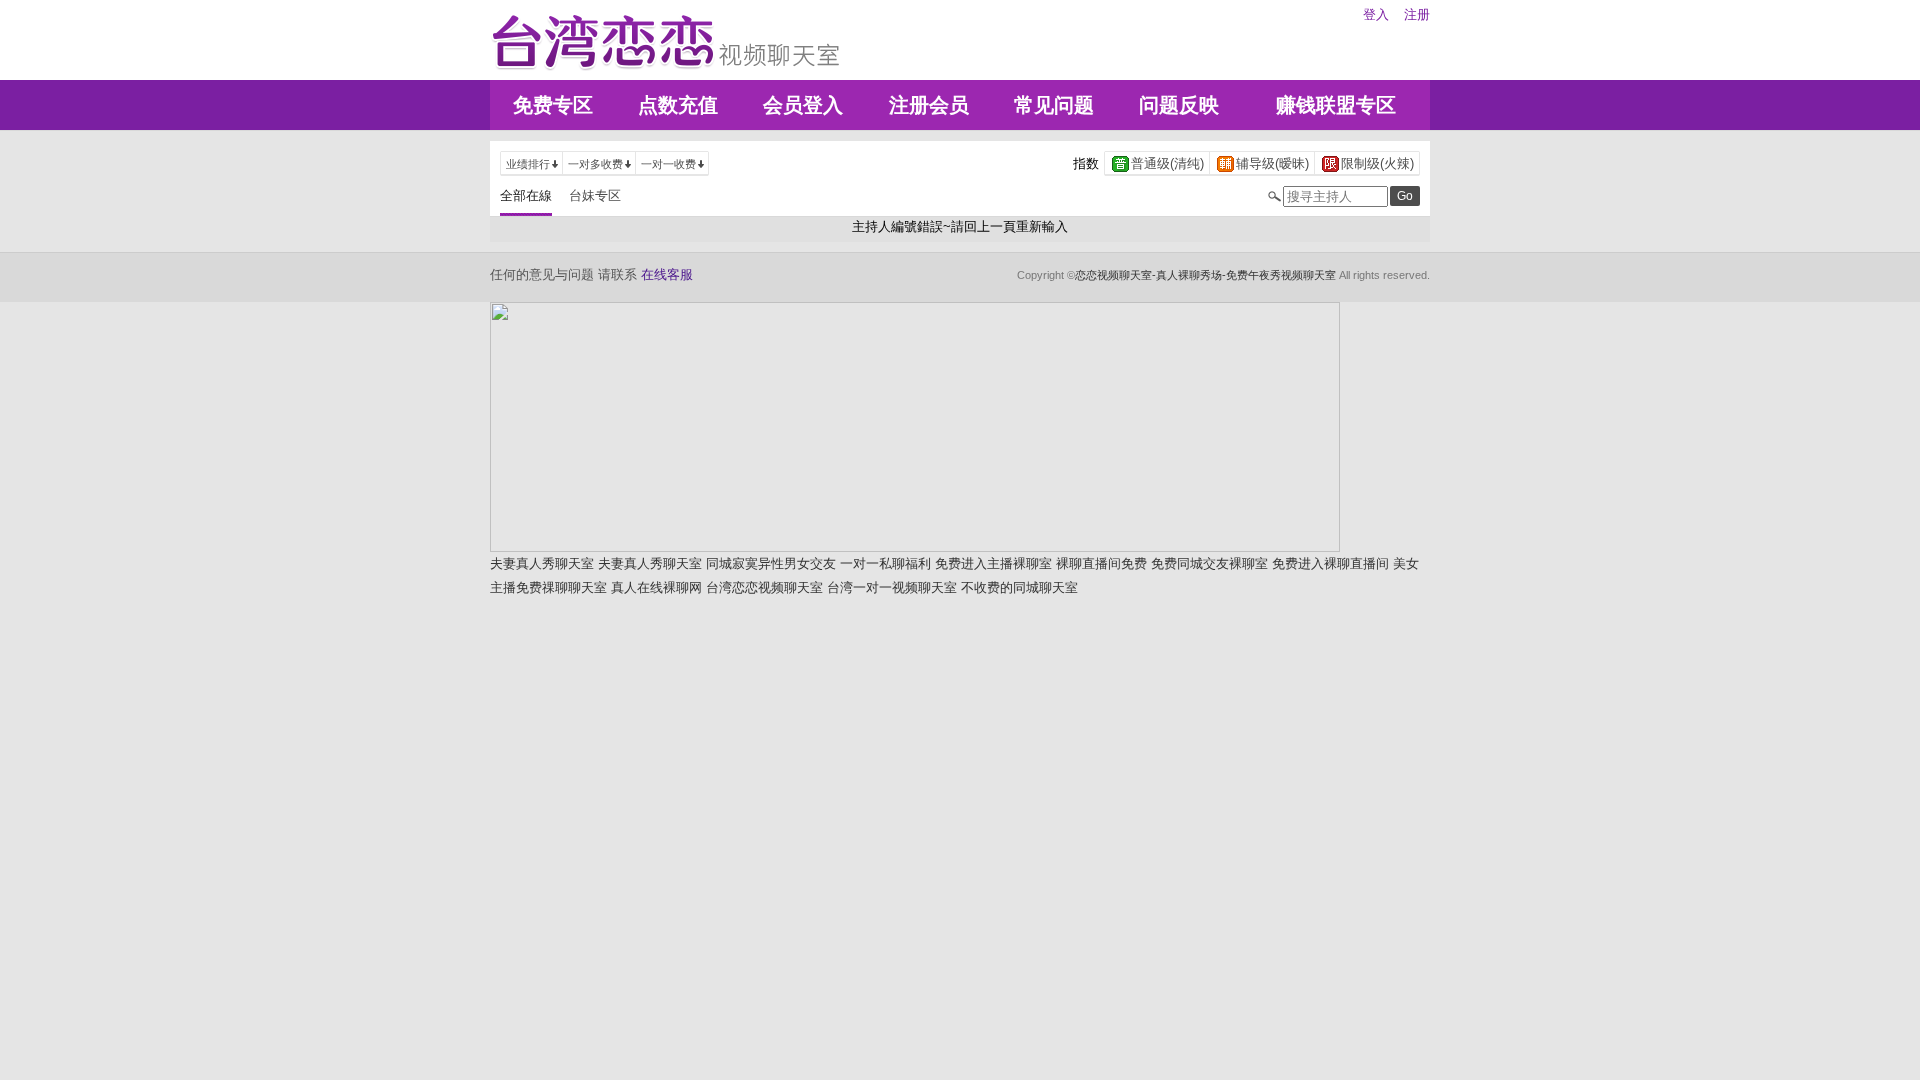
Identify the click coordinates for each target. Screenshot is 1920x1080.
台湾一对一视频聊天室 (892, 587)
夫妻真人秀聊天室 (542, 563)
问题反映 (1179, 105)
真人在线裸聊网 (656, 587)
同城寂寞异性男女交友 (771, 563)
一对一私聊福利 (885, 563)
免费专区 (553, 105)
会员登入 (803, 105)
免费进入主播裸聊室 (993, 563)
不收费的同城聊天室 (1019, 587)
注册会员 (929, 105)
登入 (1376, 14)
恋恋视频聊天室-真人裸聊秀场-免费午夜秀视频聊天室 (1205, 275)
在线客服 (667, 274)
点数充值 (678, 105)
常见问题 (1054, 105)
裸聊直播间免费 (1101, 563)
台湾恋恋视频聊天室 (764, 587)
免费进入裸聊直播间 (1330, 563)
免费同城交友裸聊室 (1209, 563)
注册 (1417, 14)
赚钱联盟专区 (1336, 105)
